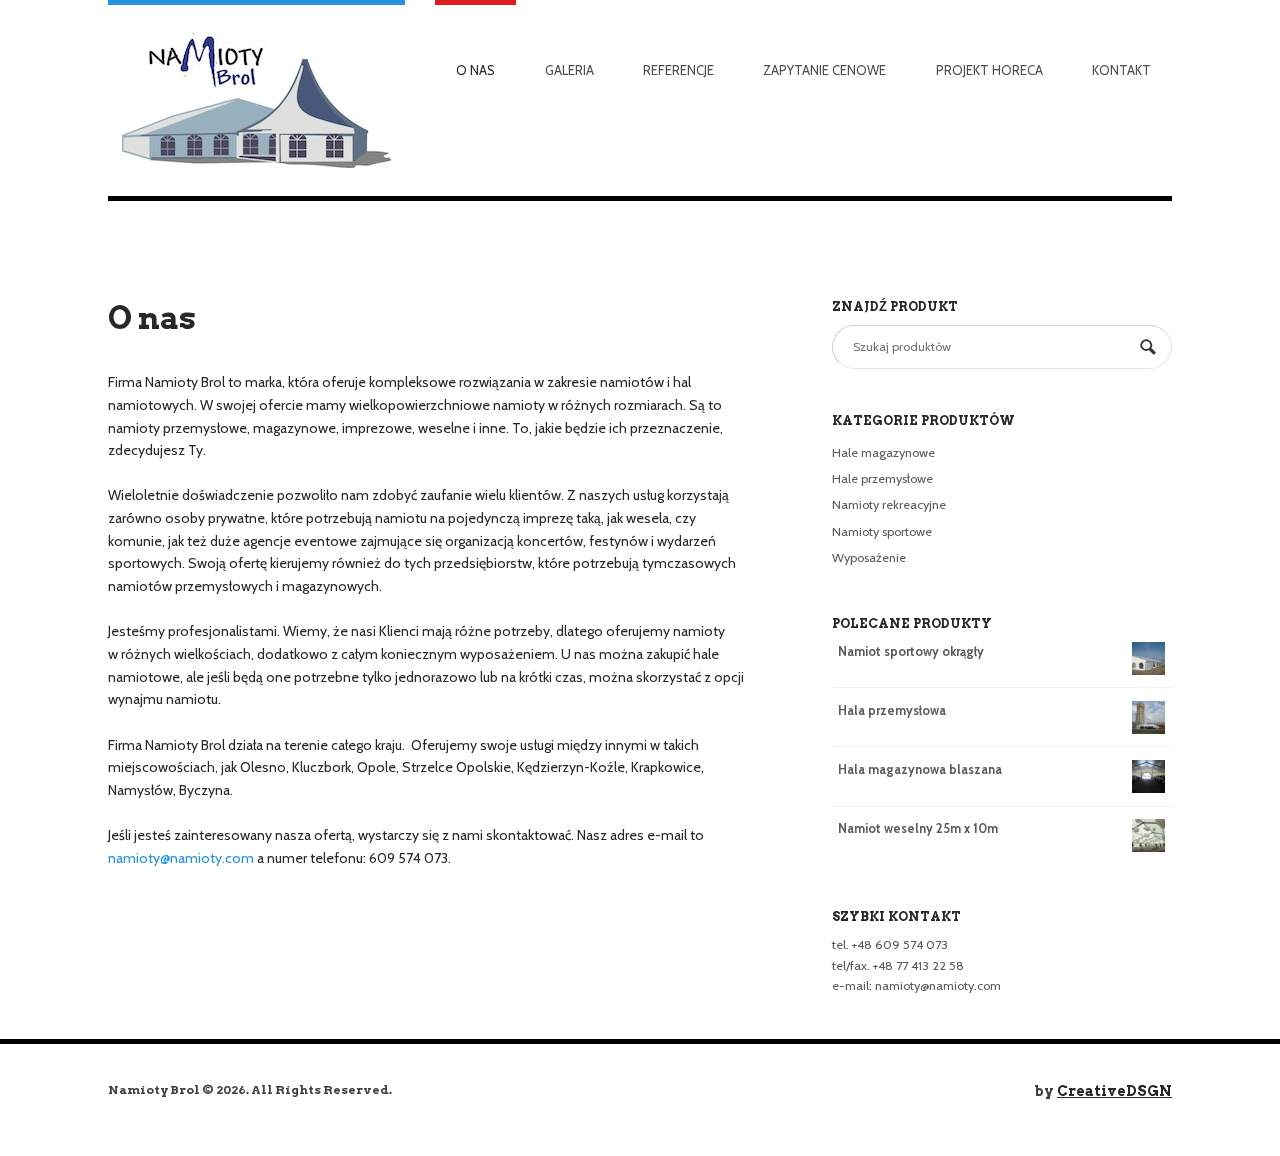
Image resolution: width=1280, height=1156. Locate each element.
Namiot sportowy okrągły (911, 651)
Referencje (678, 70)
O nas (475, 70)
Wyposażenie (869, 557)
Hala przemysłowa (892, 710)
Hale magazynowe (883, 452)
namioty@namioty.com (181, 858)
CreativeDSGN (1114, 1091)
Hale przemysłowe (882, 478)
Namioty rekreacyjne (889, 504)
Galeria (569, 70)
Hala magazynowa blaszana (920, 769)
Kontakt (1121, 70)
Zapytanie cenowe (824, 70)
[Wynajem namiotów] (256, 98)
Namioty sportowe (882, 531)
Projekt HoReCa (989, 70)
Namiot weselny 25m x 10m (918, 828)
